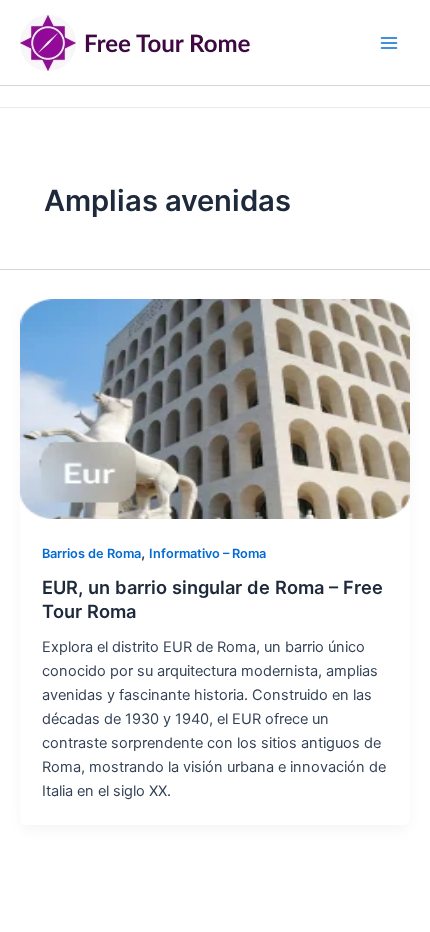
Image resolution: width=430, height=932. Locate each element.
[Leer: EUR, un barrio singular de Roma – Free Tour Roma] (215, 408)
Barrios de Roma (91, 553)
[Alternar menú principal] (389, 43)
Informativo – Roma (207, 553)
